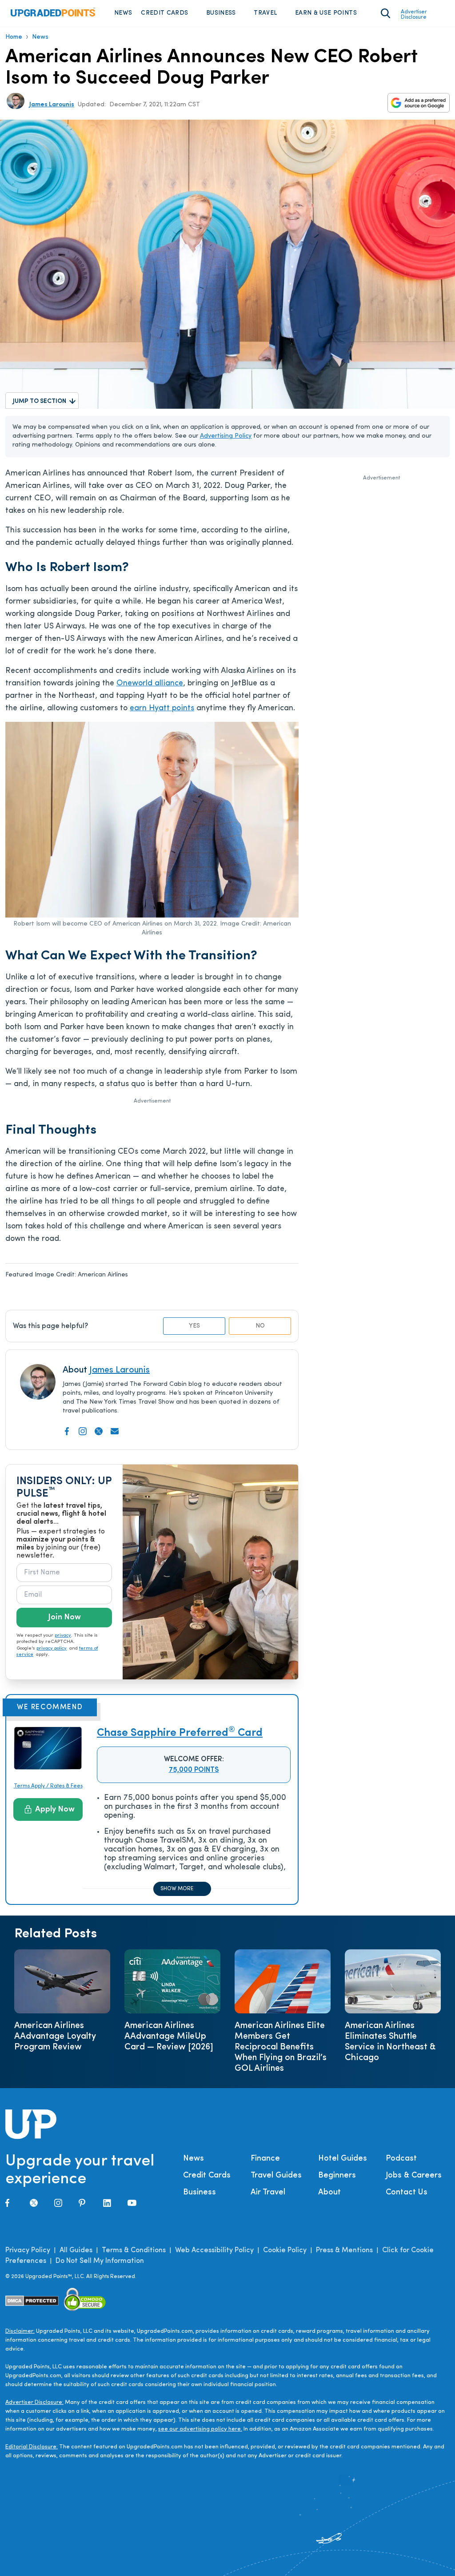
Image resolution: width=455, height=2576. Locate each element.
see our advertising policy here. (200, 2429)
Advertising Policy (226, 436)
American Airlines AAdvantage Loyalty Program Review (55, 2037)
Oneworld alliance (150, 684)
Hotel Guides (343, 2159)
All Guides (76, 2250)
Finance (265, 2159)
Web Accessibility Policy (214, 2250)
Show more (177, 1889)
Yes (194, 1326)
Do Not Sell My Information (100, 2261)
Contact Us (407, 2193)
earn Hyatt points (162, 708)
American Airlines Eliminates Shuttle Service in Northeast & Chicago (390, 2042)
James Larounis (52, 105)
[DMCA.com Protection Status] (32, 2301)
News (123, 13)
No (260, 1326)
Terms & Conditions (134, 2250)
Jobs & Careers (414, 2176)
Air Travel (268, 2193)
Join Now (64, 1618)
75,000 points (194, 1770)
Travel (265, 13)
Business (221, 13)
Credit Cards (164, 13)
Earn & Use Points (326, 13)
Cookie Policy (285, 2250)
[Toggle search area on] (385, 13)
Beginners (337, 2176)
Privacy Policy (28, 2250)
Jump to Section (40, 401)
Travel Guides (276, 2176)
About (329, 2193)
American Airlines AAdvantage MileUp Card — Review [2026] (169, 2037)
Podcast (401, 2159)
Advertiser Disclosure (414, 15)
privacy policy (52, 1648)
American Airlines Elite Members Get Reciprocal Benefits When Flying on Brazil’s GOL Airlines (281, 2047)
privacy (63, 1636)
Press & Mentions (344, 2250)
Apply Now (55, 1810)
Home (14, 37)
